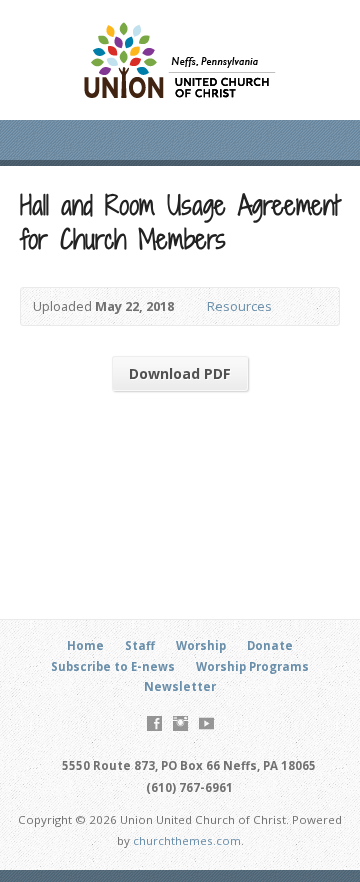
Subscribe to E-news (113, 666)
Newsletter (180, 686)
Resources (239, 306)
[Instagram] (180, 723)
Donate (270, 645)
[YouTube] (206, 723)
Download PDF (180, 373)
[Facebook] (154, 723)
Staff (140, 645)
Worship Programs (252, 666)
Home (85, 645)
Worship (201, 645)
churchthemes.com (187, 840)
